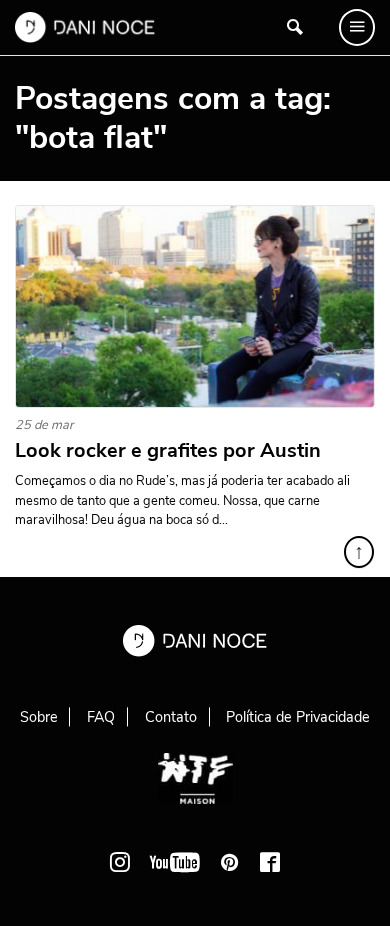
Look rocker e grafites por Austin (168, 451)
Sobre (39, 717)
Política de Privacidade (298, 717)
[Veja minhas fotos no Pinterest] (230, 862)
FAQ (101, 717)
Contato (171, 717)
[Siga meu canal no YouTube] (175, 862)
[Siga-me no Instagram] (120, 862)
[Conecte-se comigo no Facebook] (270, 862)
